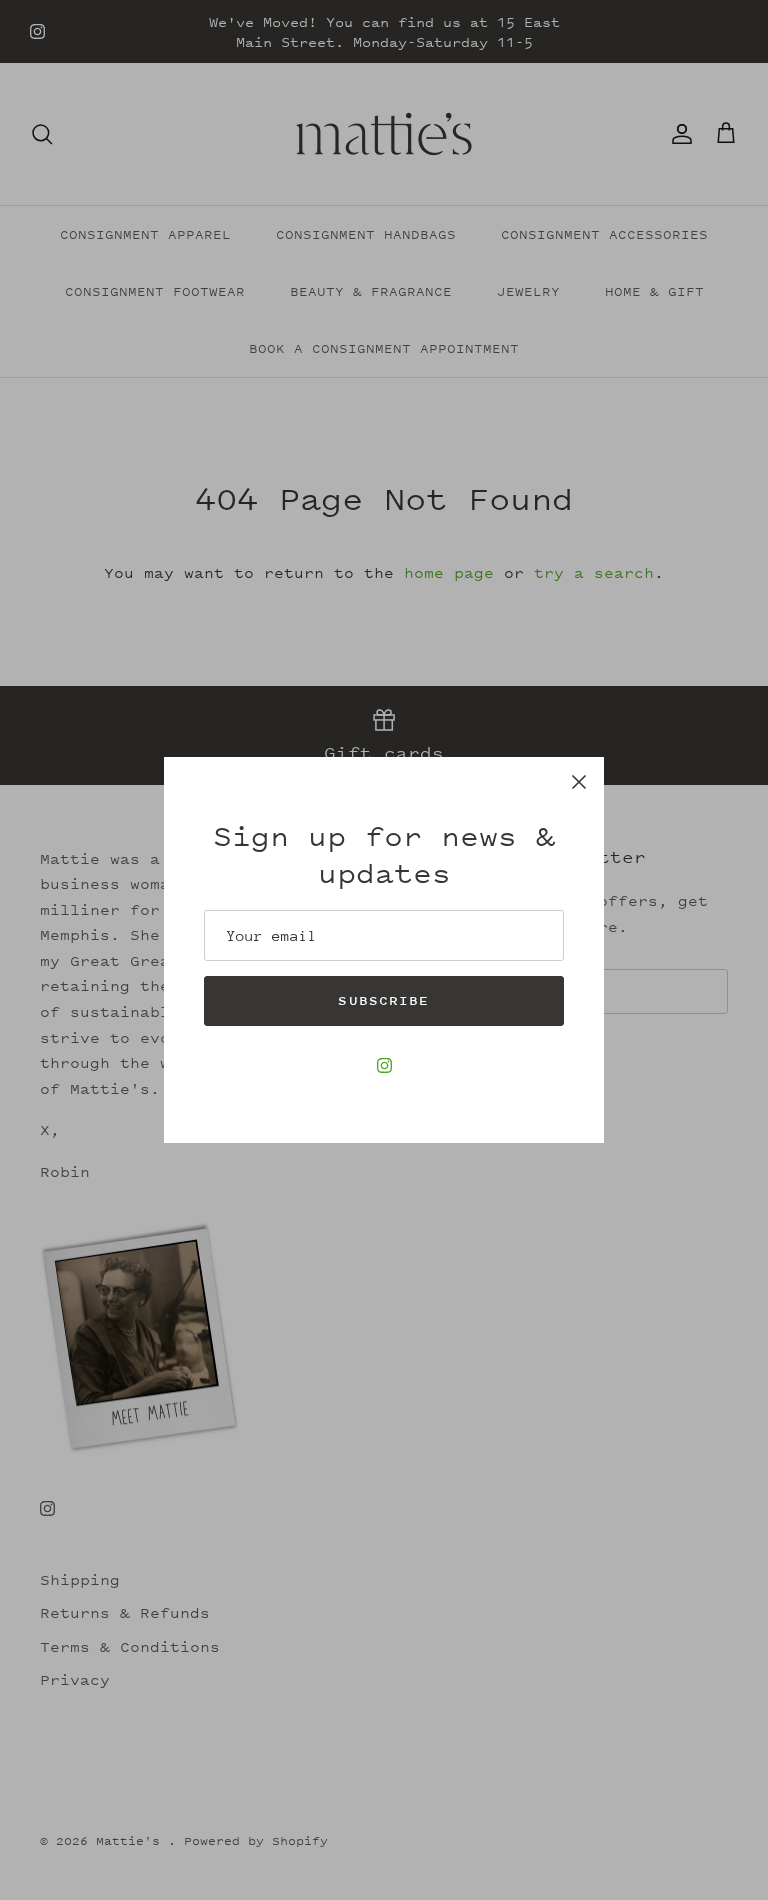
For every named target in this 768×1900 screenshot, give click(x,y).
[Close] (579, 782)
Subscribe (383, 1000)
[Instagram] (384, 1065)
